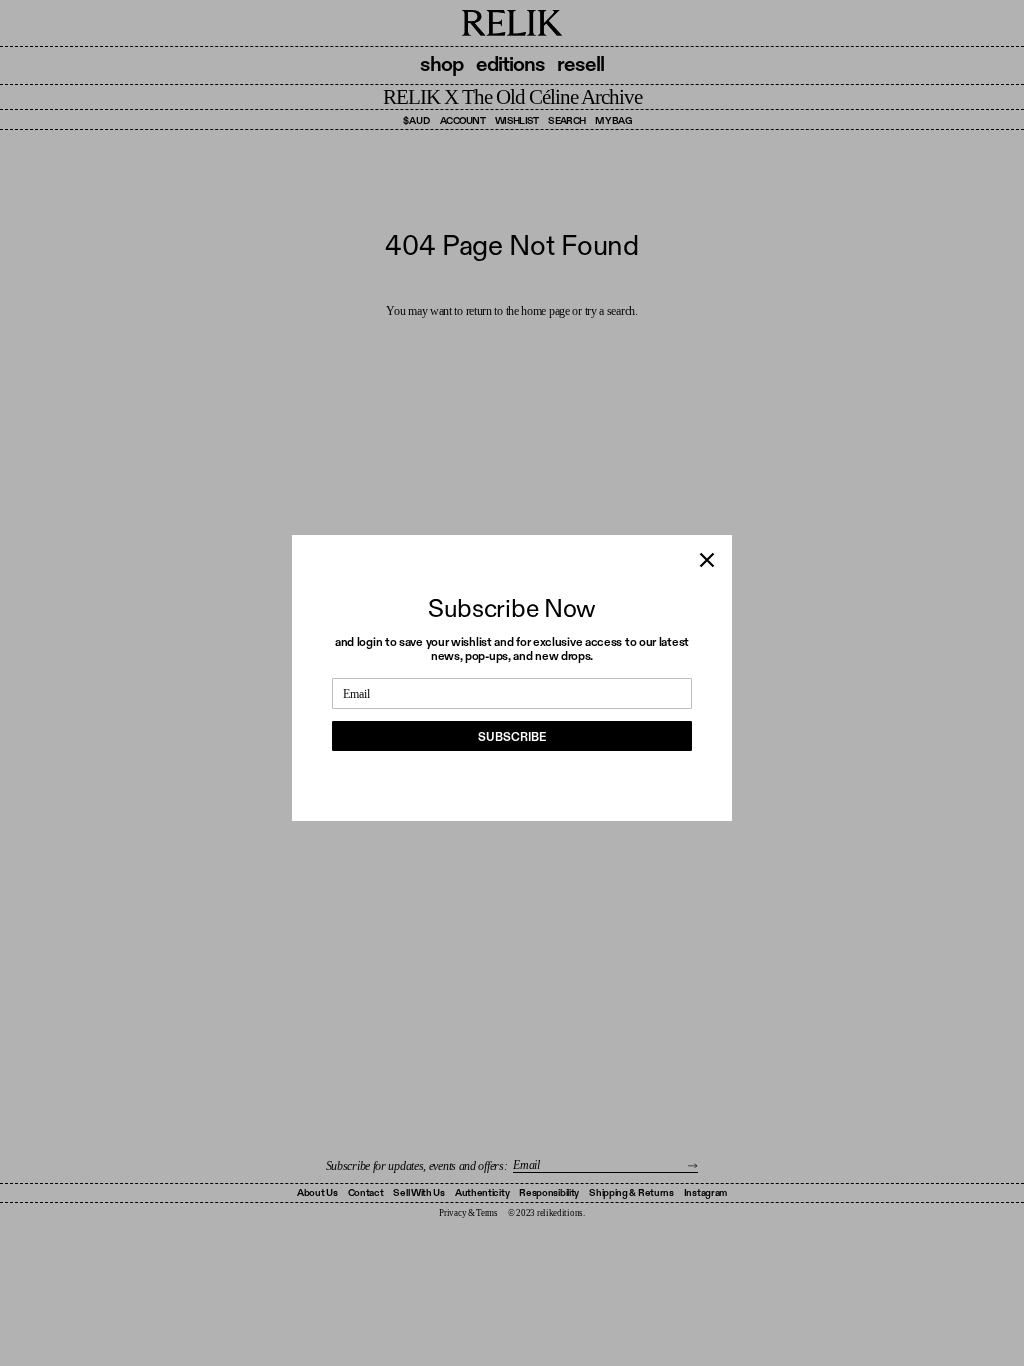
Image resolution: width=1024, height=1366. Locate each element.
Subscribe (512, 737)
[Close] (707, 560)
